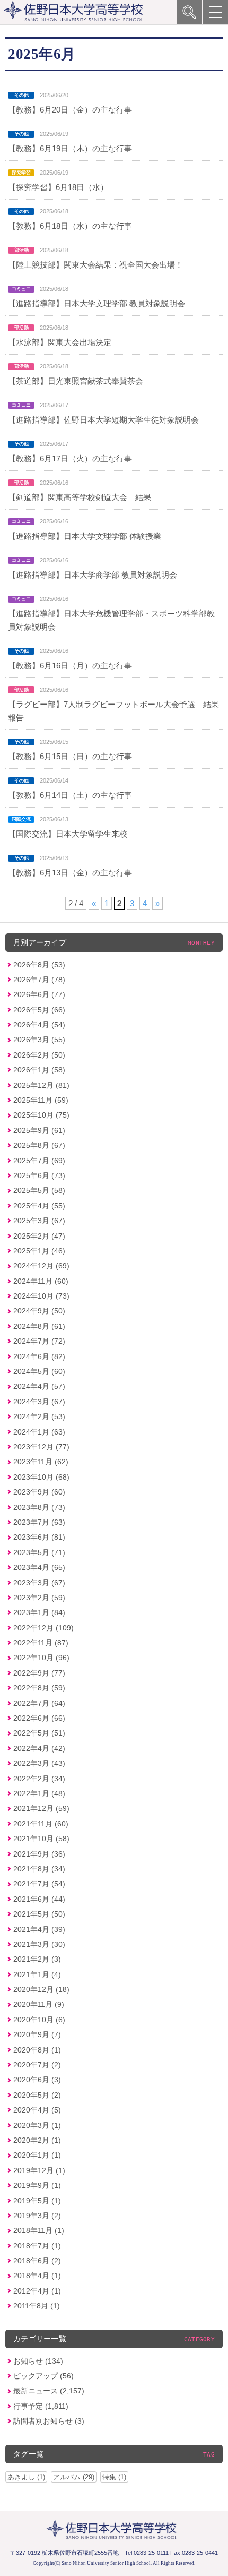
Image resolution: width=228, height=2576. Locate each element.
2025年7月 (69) (39, 1161)
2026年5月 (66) (39, 1010)
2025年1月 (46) (39, 1251)
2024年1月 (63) (39, 1432)
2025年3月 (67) (39, 1221)
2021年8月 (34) (39, 1869)
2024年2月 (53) (39, 1416)
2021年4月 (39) (39, 1929)
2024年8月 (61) (39, 1326)
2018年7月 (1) (37, 2246)
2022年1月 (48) (39, 1793)
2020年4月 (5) (37, 2110)
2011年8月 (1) (37, 2306)
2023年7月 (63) (39, 1522)
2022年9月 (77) (39, 1673)
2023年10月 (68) (41, 1477)
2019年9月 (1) (37, 2185)
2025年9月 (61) (39, 1130)
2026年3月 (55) (39, 1040)
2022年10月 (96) (41, 1658)
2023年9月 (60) (39, 1492)
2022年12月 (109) (43, 1628)
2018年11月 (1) (39, 2230)
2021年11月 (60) (41, 1824)
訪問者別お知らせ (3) (49, 2421)
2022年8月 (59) (39, 1688)
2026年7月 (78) (39, 980)
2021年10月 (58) (41, 1839)
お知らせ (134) (38, 2361)
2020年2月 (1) (37, 2140)
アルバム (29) (74, 2477)
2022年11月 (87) (41, 1643)
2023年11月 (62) (41, 1462)
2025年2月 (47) (39, 1236)
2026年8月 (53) (39, 965)
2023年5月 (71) (39, 1552)
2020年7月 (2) (37, 2065)
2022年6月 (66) (39, 1718)
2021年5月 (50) (39, 1914)
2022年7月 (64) (39, 1703)
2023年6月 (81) (39, 1537)
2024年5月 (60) (39, 1371)
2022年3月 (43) (39, 1763)
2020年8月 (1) (37, 2050)
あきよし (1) (26, 2477)
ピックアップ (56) (43, 2376)
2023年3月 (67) (39, 1583)
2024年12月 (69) (41, 1266)
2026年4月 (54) (39, 1025)
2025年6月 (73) (39, 1175)
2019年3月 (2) (37, 2216)
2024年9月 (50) (39, 1311)
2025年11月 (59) (41, 1100)
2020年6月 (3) (37, 2080)
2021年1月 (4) (37, 1974)
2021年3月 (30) (39, 1944)
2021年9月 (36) (39, 1854)
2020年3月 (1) (37, 2125)
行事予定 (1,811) (41, 2406)
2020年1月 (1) (37, 2155)
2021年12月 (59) (41, 1808)
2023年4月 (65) (39, 1567)
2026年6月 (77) (39, 994)
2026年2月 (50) (39, 1055)
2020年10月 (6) (39, 2020)
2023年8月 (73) (39, 1507)
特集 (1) (114, 2477)
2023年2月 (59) (39, 1598)
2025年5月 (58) (39, 1190)
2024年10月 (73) (41, 1296)
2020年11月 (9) (39, 2004)
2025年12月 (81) (41, 1085)
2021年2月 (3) (37, 1959)
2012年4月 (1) (37, 2291)
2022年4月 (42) (39, 1748)
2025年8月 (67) (39, 1145)
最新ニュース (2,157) (49, 2391)
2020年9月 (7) (37, 2034)
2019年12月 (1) (39, 2170)
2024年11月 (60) (41, 1281)
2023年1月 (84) (39, 1612)
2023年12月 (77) (41, 1447)
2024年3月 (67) (39, 1402)
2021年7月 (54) (39, 1884)
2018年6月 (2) (37, 2261)
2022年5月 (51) (39, 1733)
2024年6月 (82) (39, 1356)
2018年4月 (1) (37, 2276)
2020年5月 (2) (37, 2095)
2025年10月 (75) (41, 1115)
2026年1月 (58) (39, 1070)
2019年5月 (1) (37, 2201)
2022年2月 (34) (39, 1779)
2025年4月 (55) (39, 1206)
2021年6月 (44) (39, 1899)
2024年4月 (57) (39, 1386)
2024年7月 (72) (39, 1341)
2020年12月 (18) (41, 1989)
